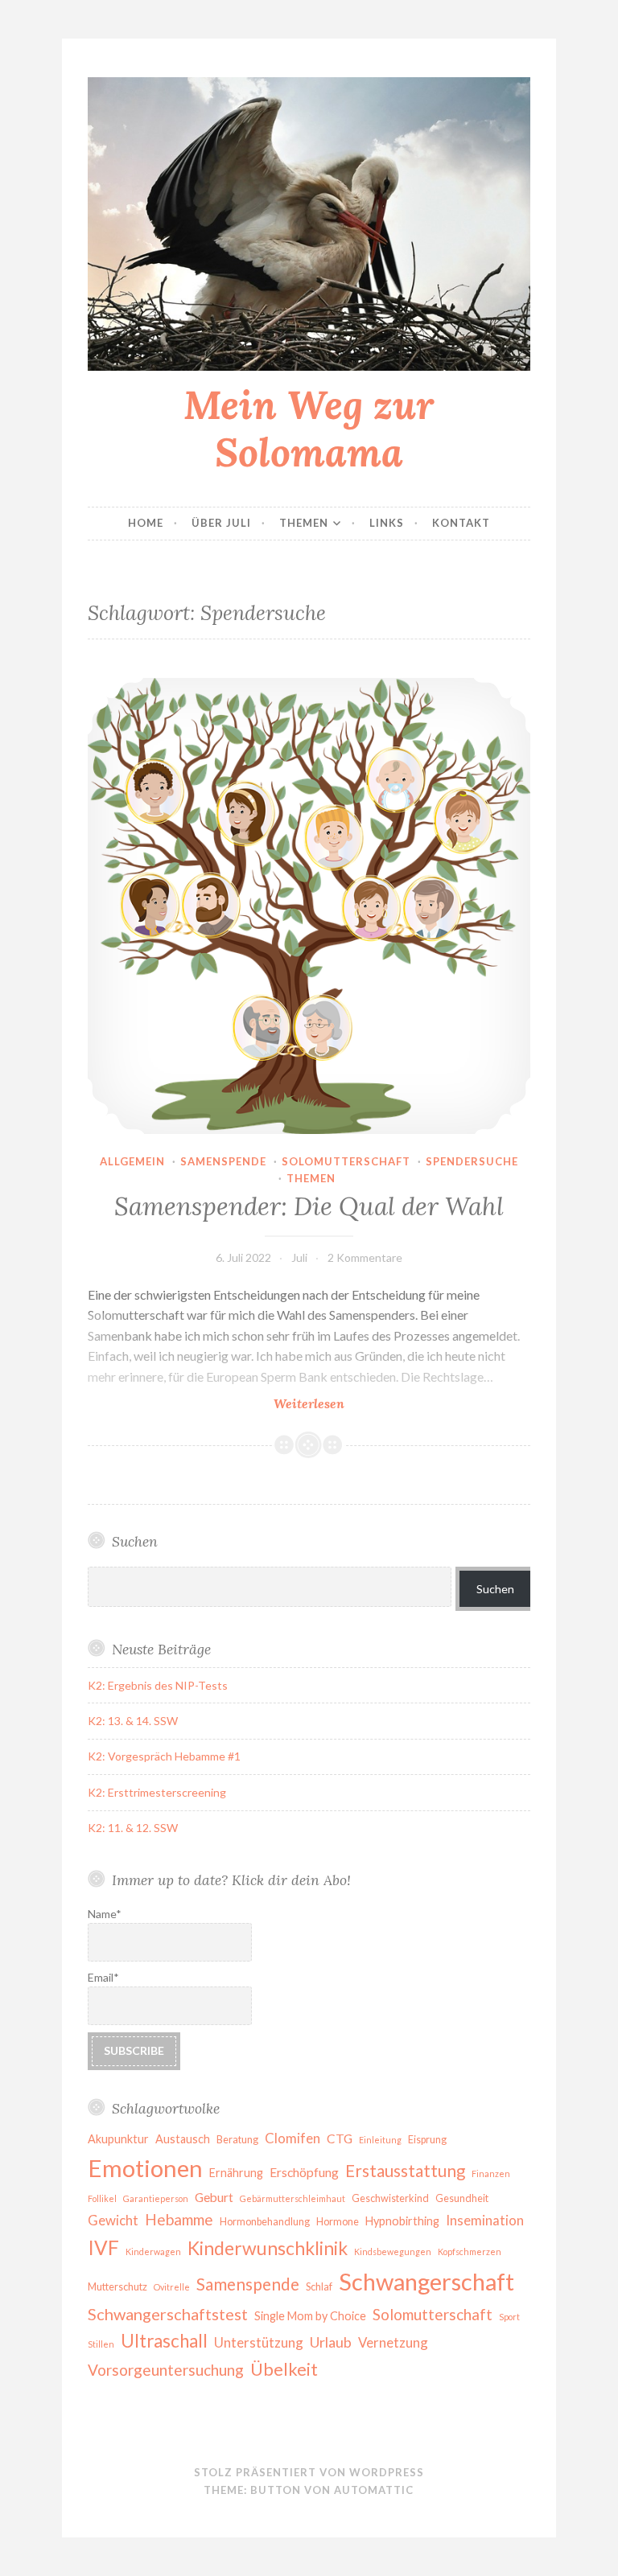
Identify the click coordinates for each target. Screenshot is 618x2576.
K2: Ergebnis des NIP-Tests (158, 1685)
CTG (340, 2138)
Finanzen (491, 2173)
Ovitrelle (172, 2287)
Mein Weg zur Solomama (309, 428)
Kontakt (461, 523)
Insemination (485, 2220)
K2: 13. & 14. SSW (133, 1721)
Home (146, 523)
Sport (509, 2317)
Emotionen (145, 2168)
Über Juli (221, 523)
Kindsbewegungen (393, 2251)
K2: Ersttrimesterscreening (157, 1792)
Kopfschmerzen (470, 2251)
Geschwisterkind (390, 2198)
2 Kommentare (365, 1257)
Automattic (374, 2490)
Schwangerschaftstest (168, 2314)
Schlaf (319, 2287)
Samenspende (223, 1161)
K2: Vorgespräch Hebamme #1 (164, 1756)
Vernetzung (393, 2342)
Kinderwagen (153, 2251)
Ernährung (236, 2173)
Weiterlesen (354, 1404)
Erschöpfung (304, 2172)
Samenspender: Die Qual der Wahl (309, 1206)
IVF (103, 2247)
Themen (304, 523)
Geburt (214, 2197)
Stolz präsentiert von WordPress (309, 2472)
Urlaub (331, 2342)
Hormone (338, 2222)
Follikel (102, 2198)
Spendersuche (472, 1161)
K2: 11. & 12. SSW (133, 1828)
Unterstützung (259, 2342)
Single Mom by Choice (310, 2316)
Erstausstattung (405, 2171)
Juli (299, 1257)
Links (387, 523)
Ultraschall (164, 2341)
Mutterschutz (117, 2287)
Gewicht (113, 2220)
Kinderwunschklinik (268, 2248)
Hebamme (179, 2219)
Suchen (495, 1589)
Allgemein (132, 1161)
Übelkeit (284, 2369)
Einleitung (380, 2140)
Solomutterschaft (346, 1161)
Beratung (237, 2140)
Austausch (183, 2139)
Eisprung (427, 2140)
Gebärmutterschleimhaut (293, 2198)
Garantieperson (156, 2198)
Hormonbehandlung (265, 2222)
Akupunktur (118, 2139)
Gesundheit (462, 2198)
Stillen (101, 2344)
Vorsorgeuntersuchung (166, 2370)
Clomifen (293, 2138)
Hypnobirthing (402, 2221)
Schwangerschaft (426, 2281)
